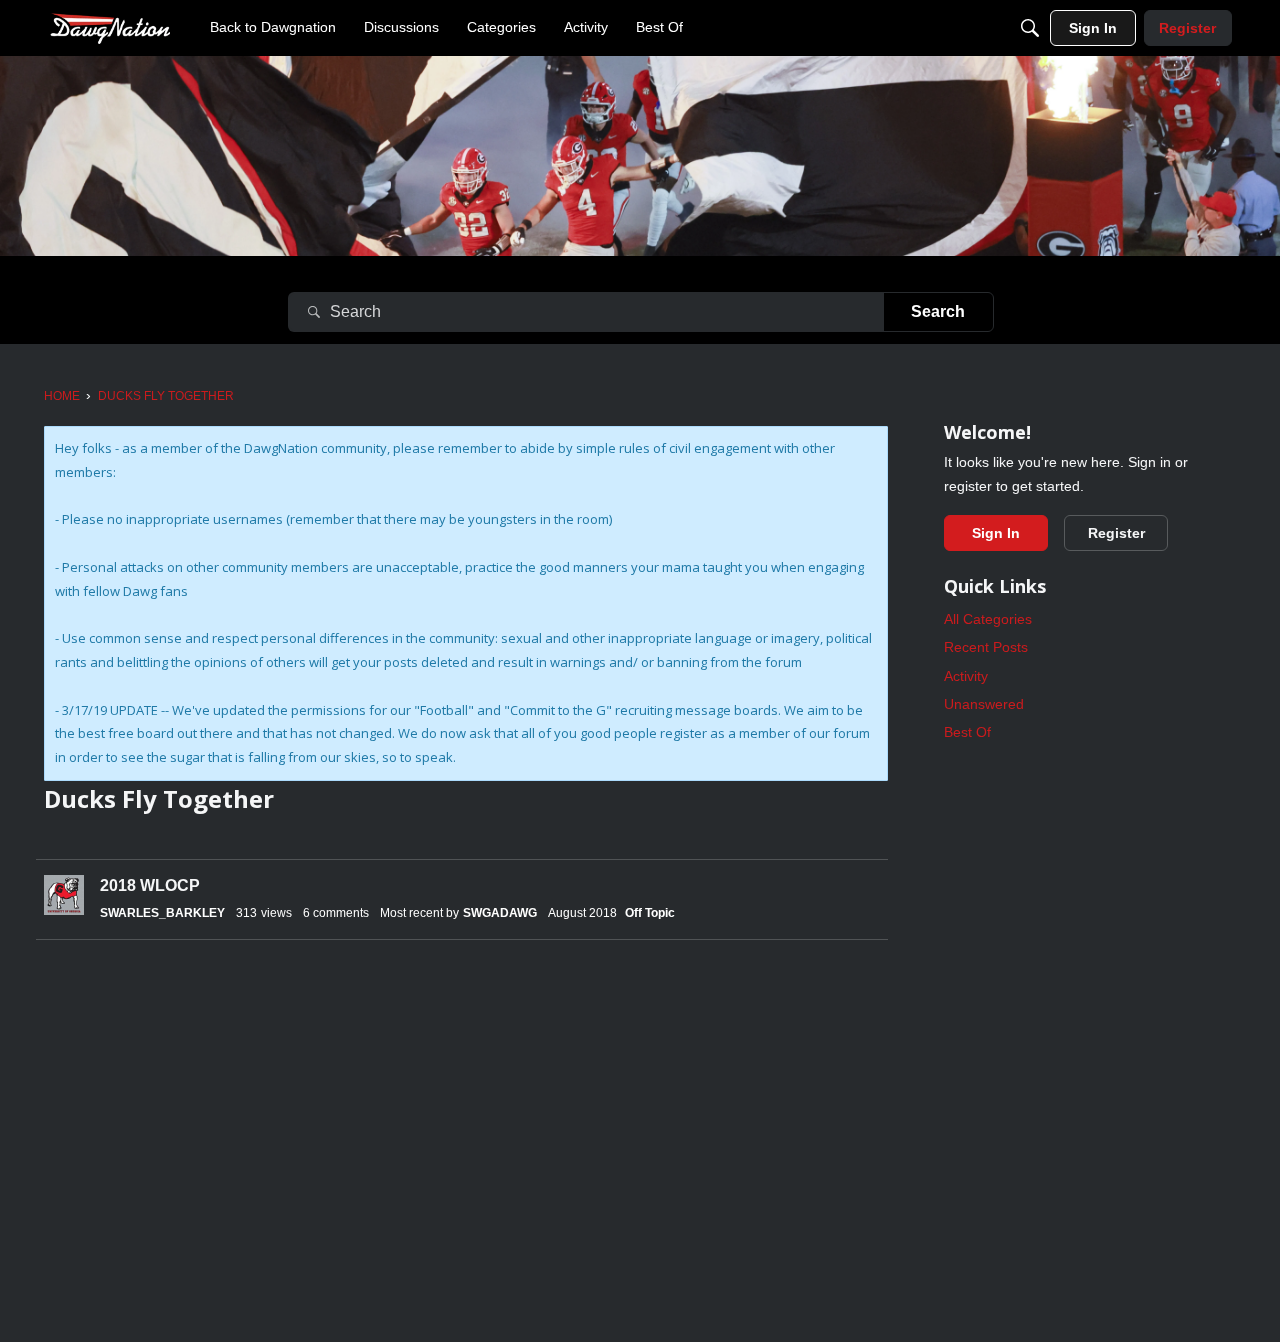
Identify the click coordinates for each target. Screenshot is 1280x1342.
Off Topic (650, 913)
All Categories (988, 619)
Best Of (967, 732)
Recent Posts (986, 647)
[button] (64, 895)
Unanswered (984, 704)
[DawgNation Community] (110, 27)
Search (938, 311)
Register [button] (1116, 533)
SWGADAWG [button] (500, 913)
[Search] (1030, 28)
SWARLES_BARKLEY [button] (162, 913)
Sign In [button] (996, 533)
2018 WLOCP (150, 885)
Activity (966, 676)
